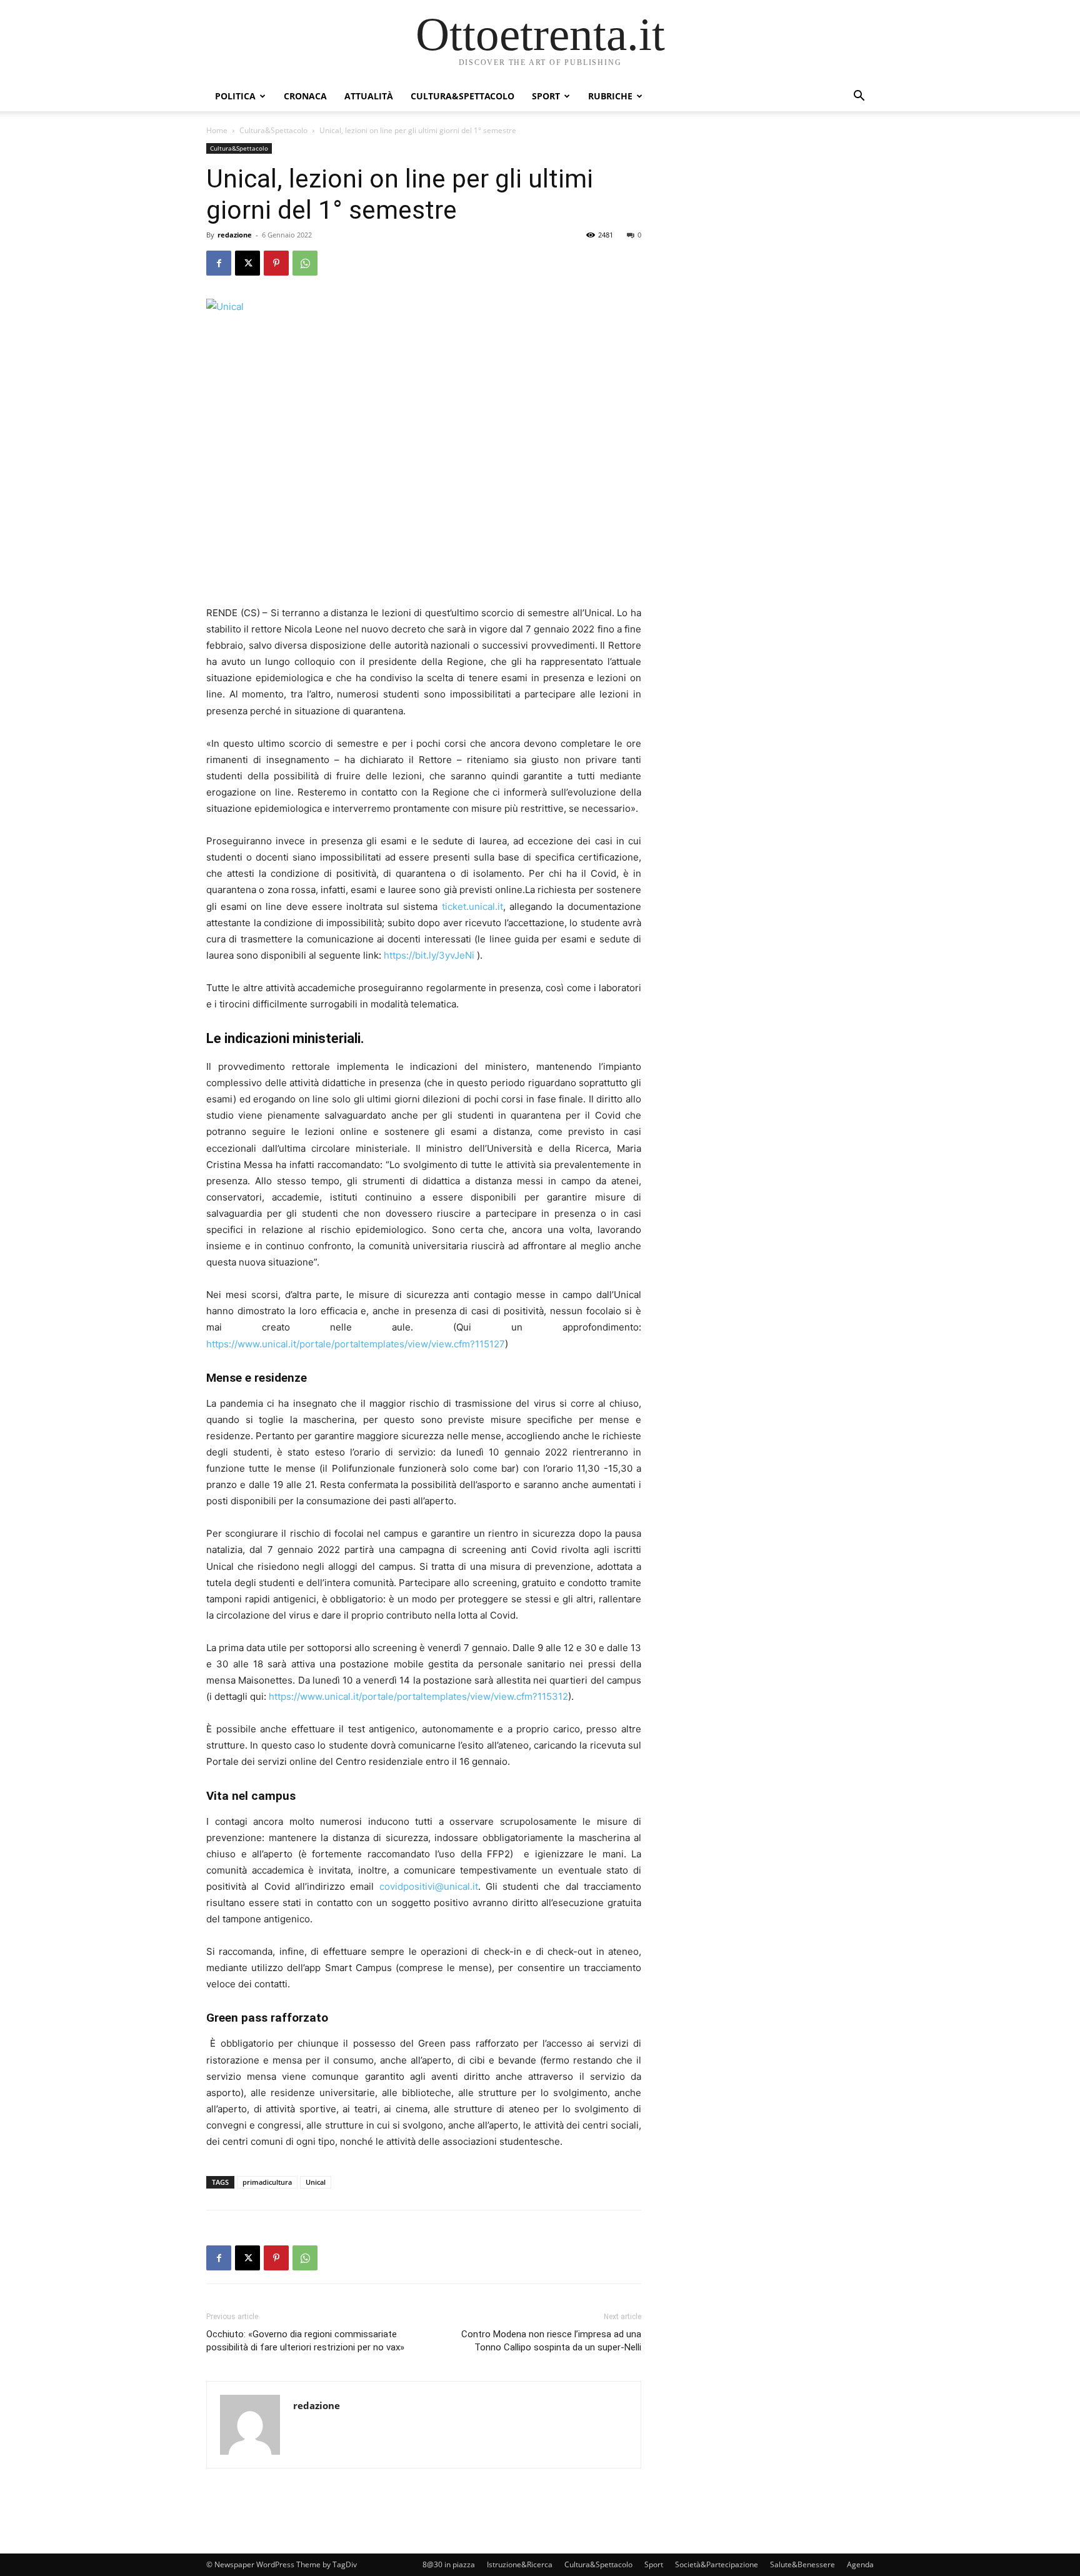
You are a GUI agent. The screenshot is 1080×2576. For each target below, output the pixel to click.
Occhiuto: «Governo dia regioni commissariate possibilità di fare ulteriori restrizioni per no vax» (305, 2341)
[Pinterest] (276, 263)
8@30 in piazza (449, 2564)
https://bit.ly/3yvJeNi (429, 955)
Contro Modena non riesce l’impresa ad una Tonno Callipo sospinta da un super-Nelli (551, 2341)
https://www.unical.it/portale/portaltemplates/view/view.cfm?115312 (418, 1696)
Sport (546, 96)
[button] (859, 97)
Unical (316, 2182)
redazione (235, 235)
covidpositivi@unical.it (429, 1886)
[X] (247, 263)
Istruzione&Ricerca (520, 2564)
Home (217, 130)
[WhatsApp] (305, 263)
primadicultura (267, 2182)
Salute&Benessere (802, 2564)
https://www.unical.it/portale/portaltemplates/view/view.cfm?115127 (356, 1344)
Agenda (860, 2564)
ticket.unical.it (472, 906)
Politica (235, 96)
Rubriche (610, 96)
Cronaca (305, 96)
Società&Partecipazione (717, 2564)
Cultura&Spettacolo (462, 96)
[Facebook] (219, 263)
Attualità (369, 96)
